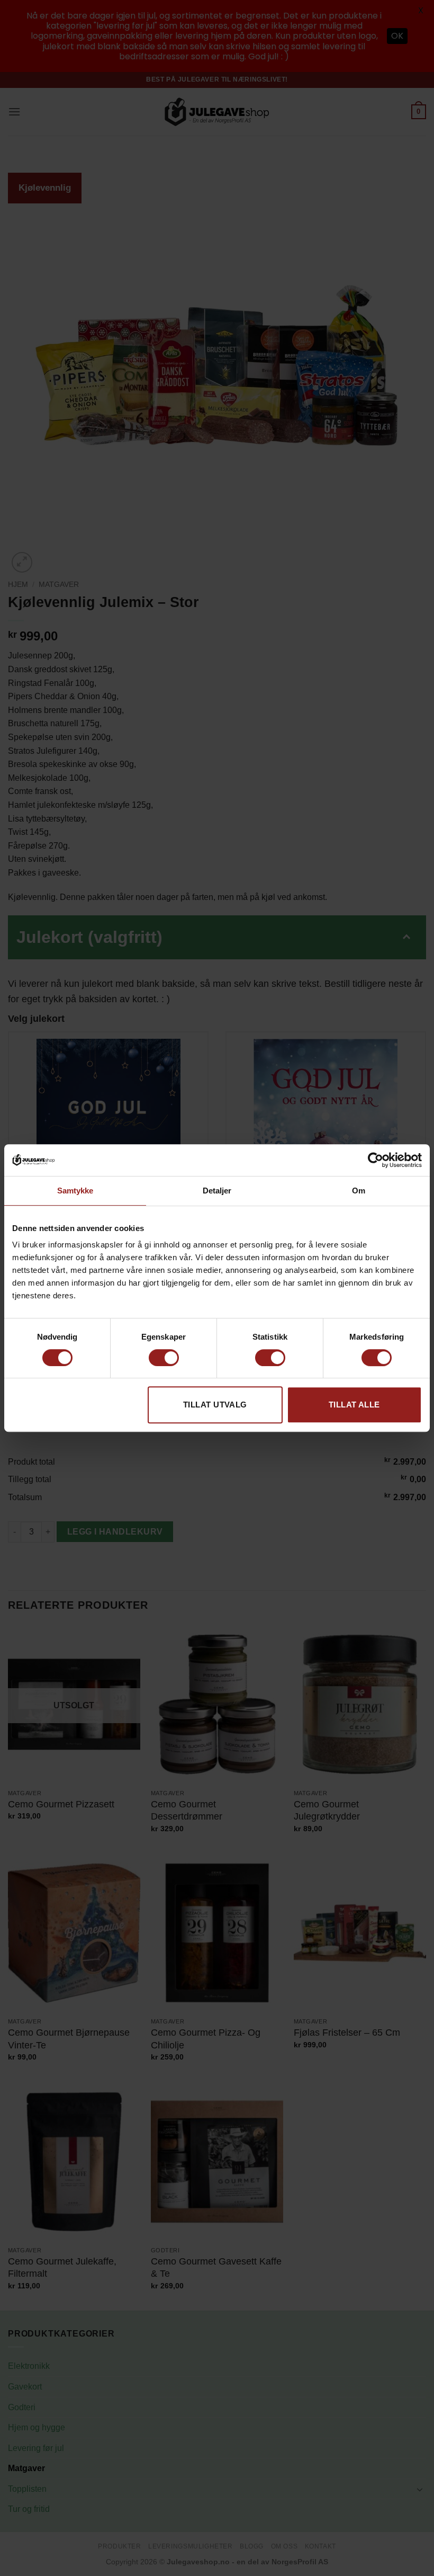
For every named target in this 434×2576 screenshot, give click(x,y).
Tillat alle (354, 1405)
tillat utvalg (215, 1405)
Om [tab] (359, 1191)
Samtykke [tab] (75, 1191)
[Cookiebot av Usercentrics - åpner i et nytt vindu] (376, 1160)
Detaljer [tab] (217, 1191)
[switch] (164, 1358)
